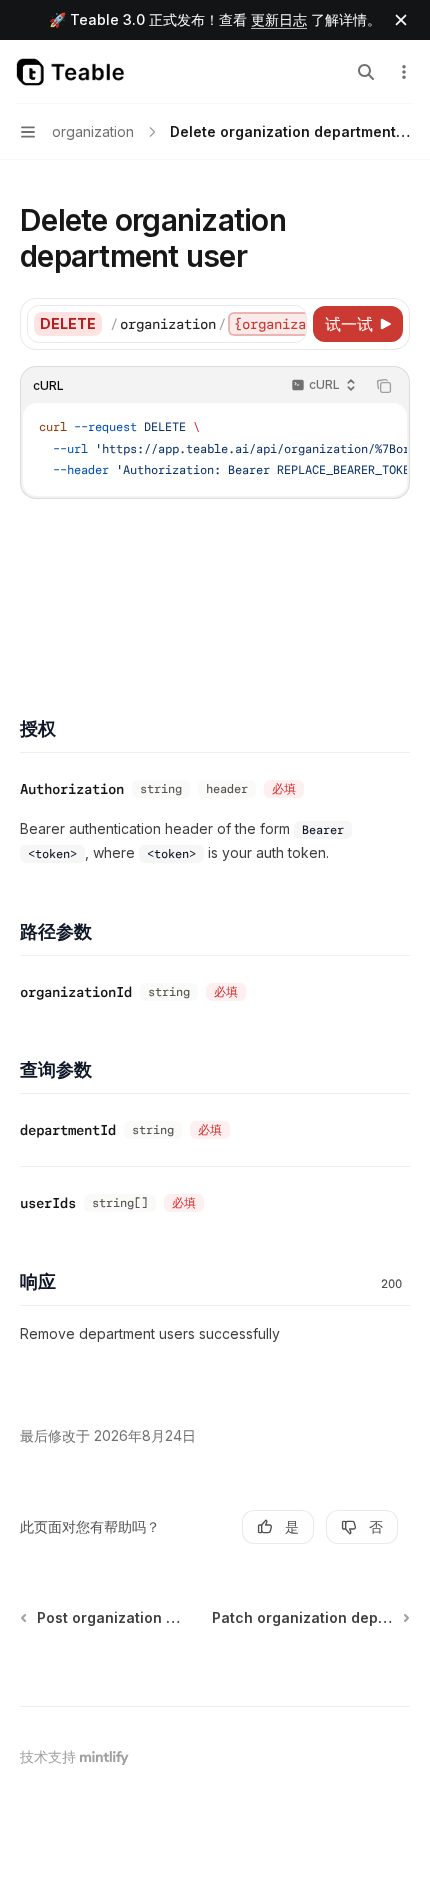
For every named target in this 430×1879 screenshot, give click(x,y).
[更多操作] (404, 72)
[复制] (288, 324)
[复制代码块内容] (384, 386)
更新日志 (279, 19)
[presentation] (208, 324)
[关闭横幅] (401, 20)
